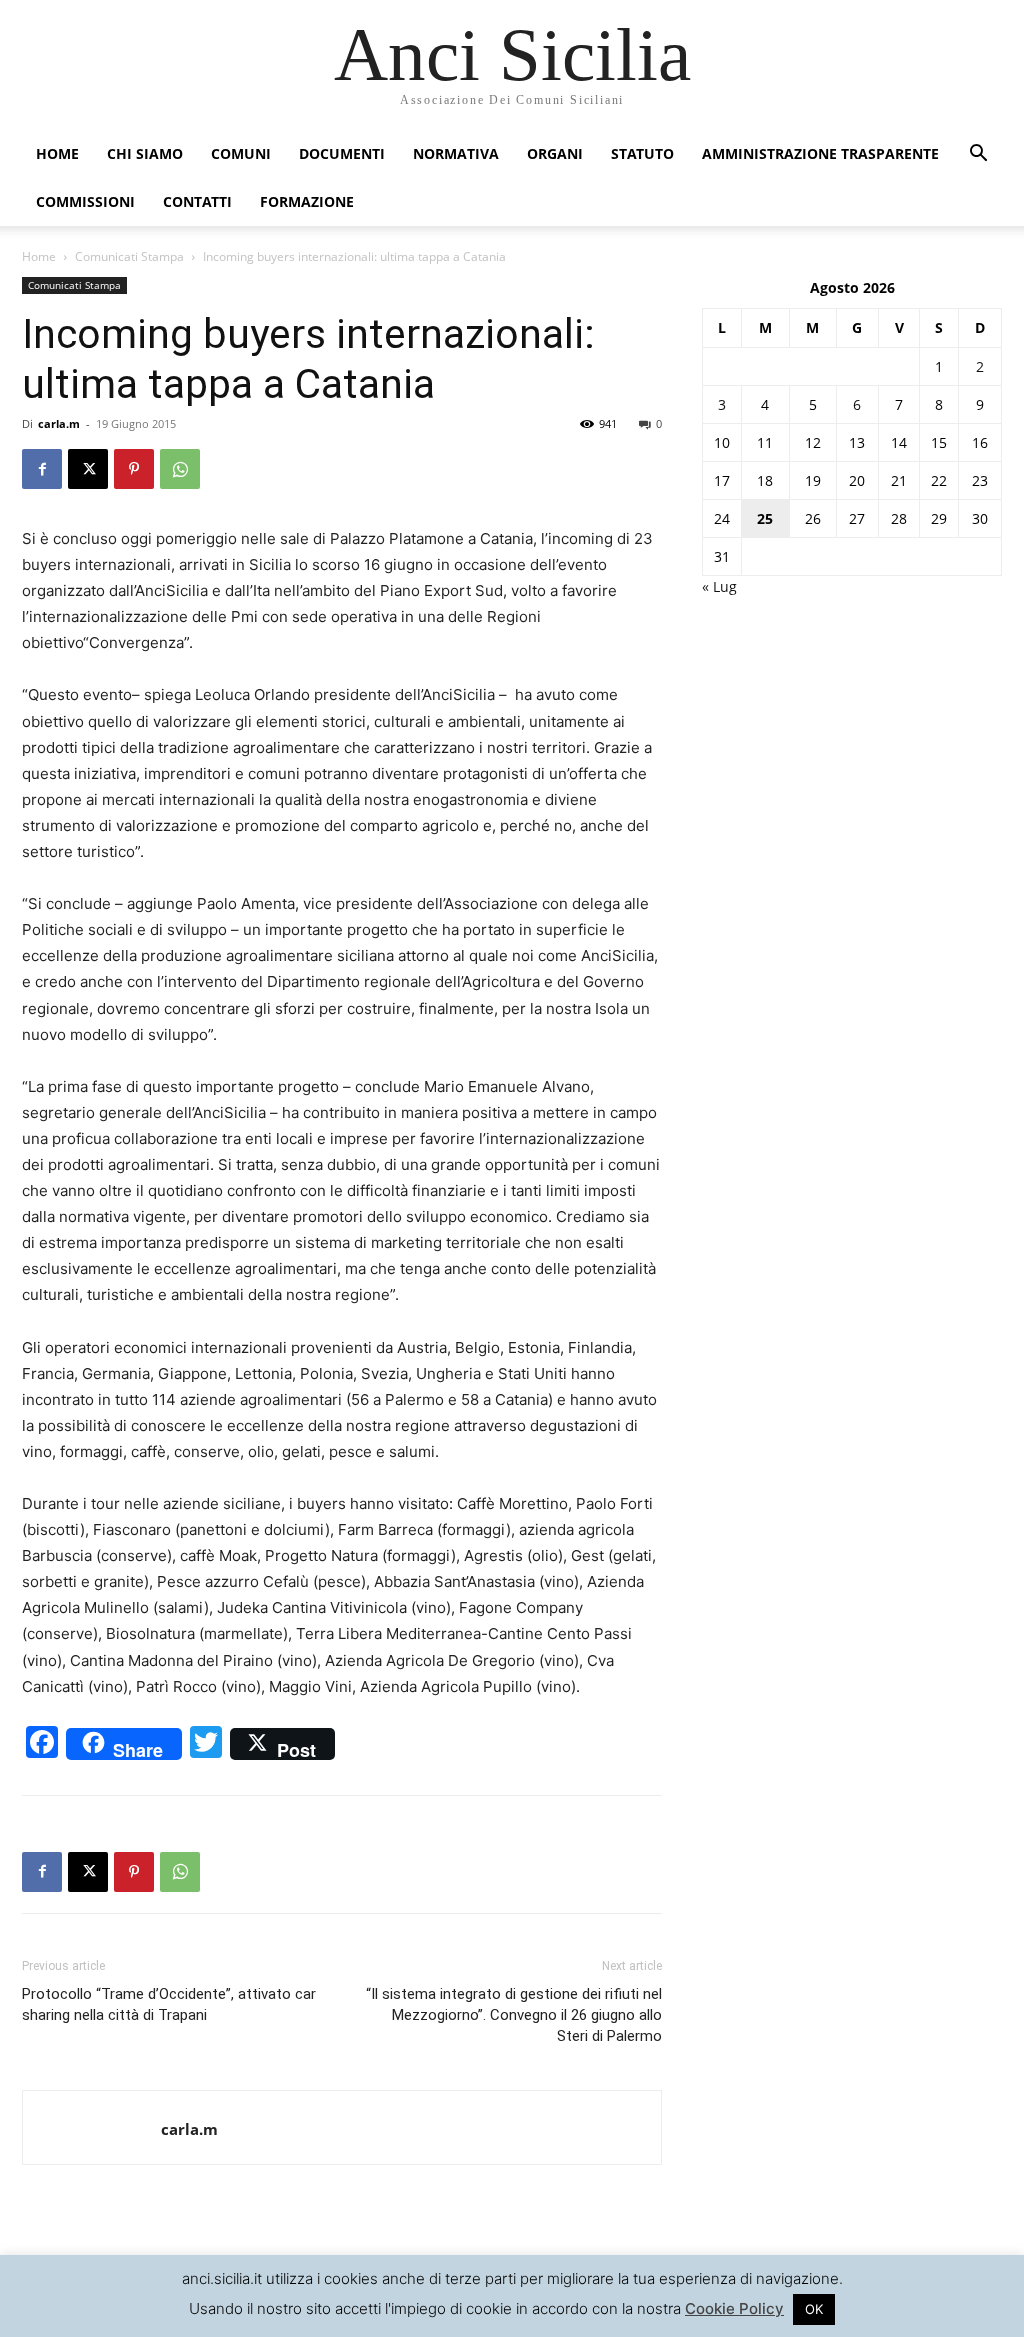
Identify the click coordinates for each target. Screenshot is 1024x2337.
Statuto (642, 153)
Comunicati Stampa (129, 256)
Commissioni (85, 201)
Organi (555, 153)
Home (57, 153)
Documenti (342, 153)
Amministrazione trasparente (820, 153)
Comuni (241, 153)
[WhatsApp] (180, 469)
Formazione (307, 201)
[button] (978, 155)
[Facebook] (42, 469)
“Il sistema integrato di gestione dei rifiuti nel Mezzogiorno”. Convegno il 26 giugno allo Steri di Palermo (514, 2015)
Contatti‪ (197, 201)
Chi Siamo (145, 153)
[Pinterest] (134, 469)
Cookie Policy (734, 2308)
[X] (88, 469)
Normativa (456, 153)
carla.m (59, 423)
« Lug (719, 586)
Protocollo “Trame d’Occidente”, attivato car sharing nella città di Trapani (169, 2004)
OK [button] (814, 2309)
